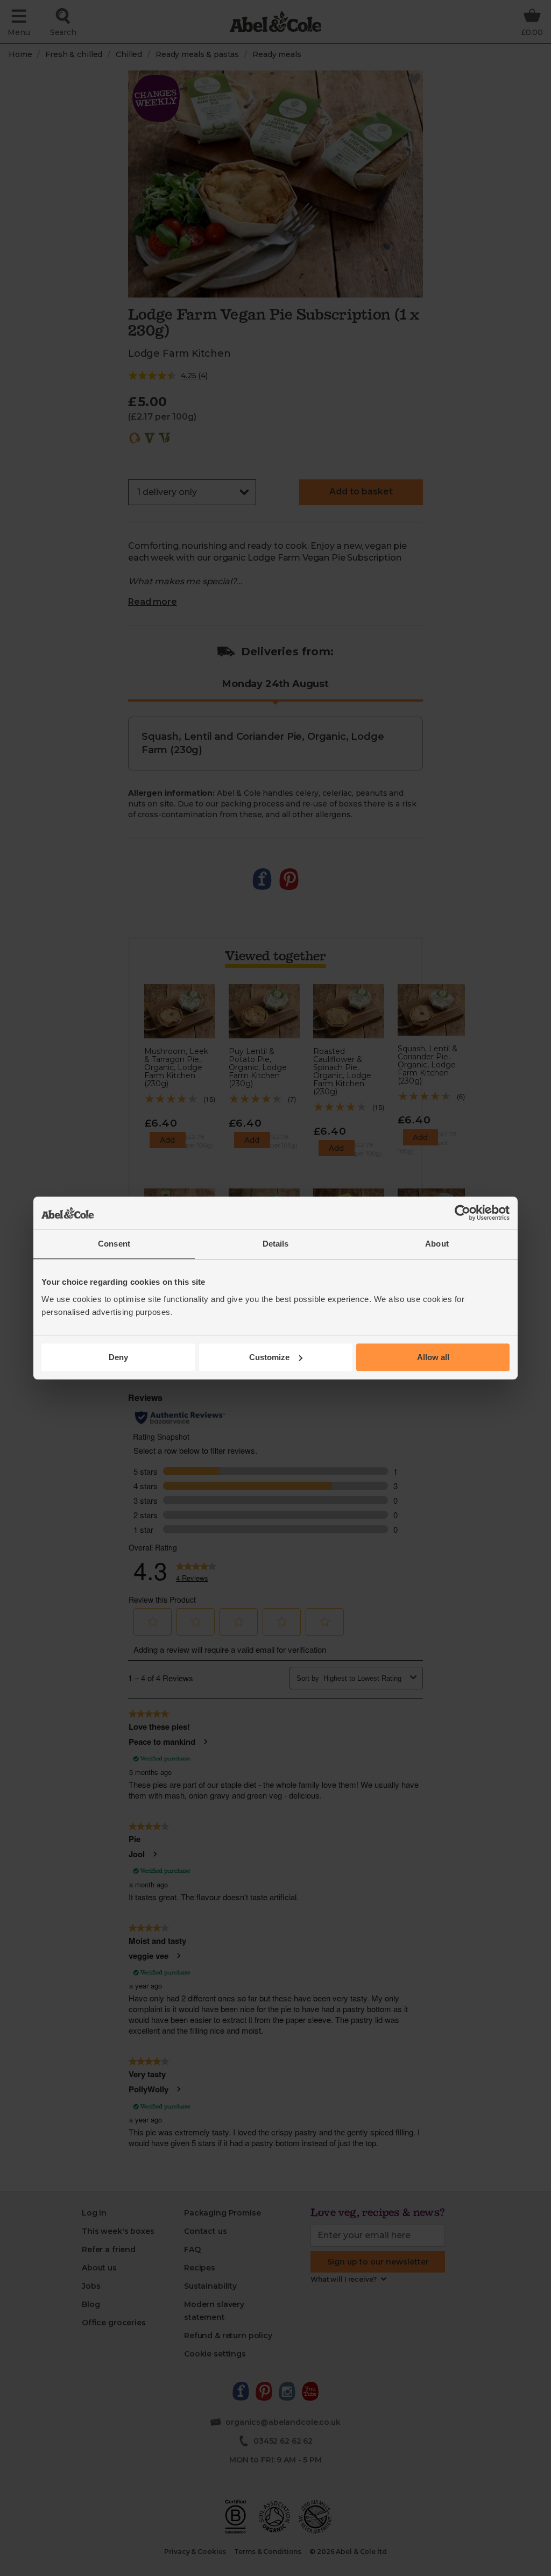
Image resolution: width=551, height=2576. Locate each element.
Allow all (433, 1357)
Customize (269, 1357)
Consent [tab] (114, 1244)
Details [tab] (276, 1244)
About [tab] (437, 1244)
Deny (118, 1357)
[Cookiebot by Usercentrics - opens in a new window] (462, 1213)
